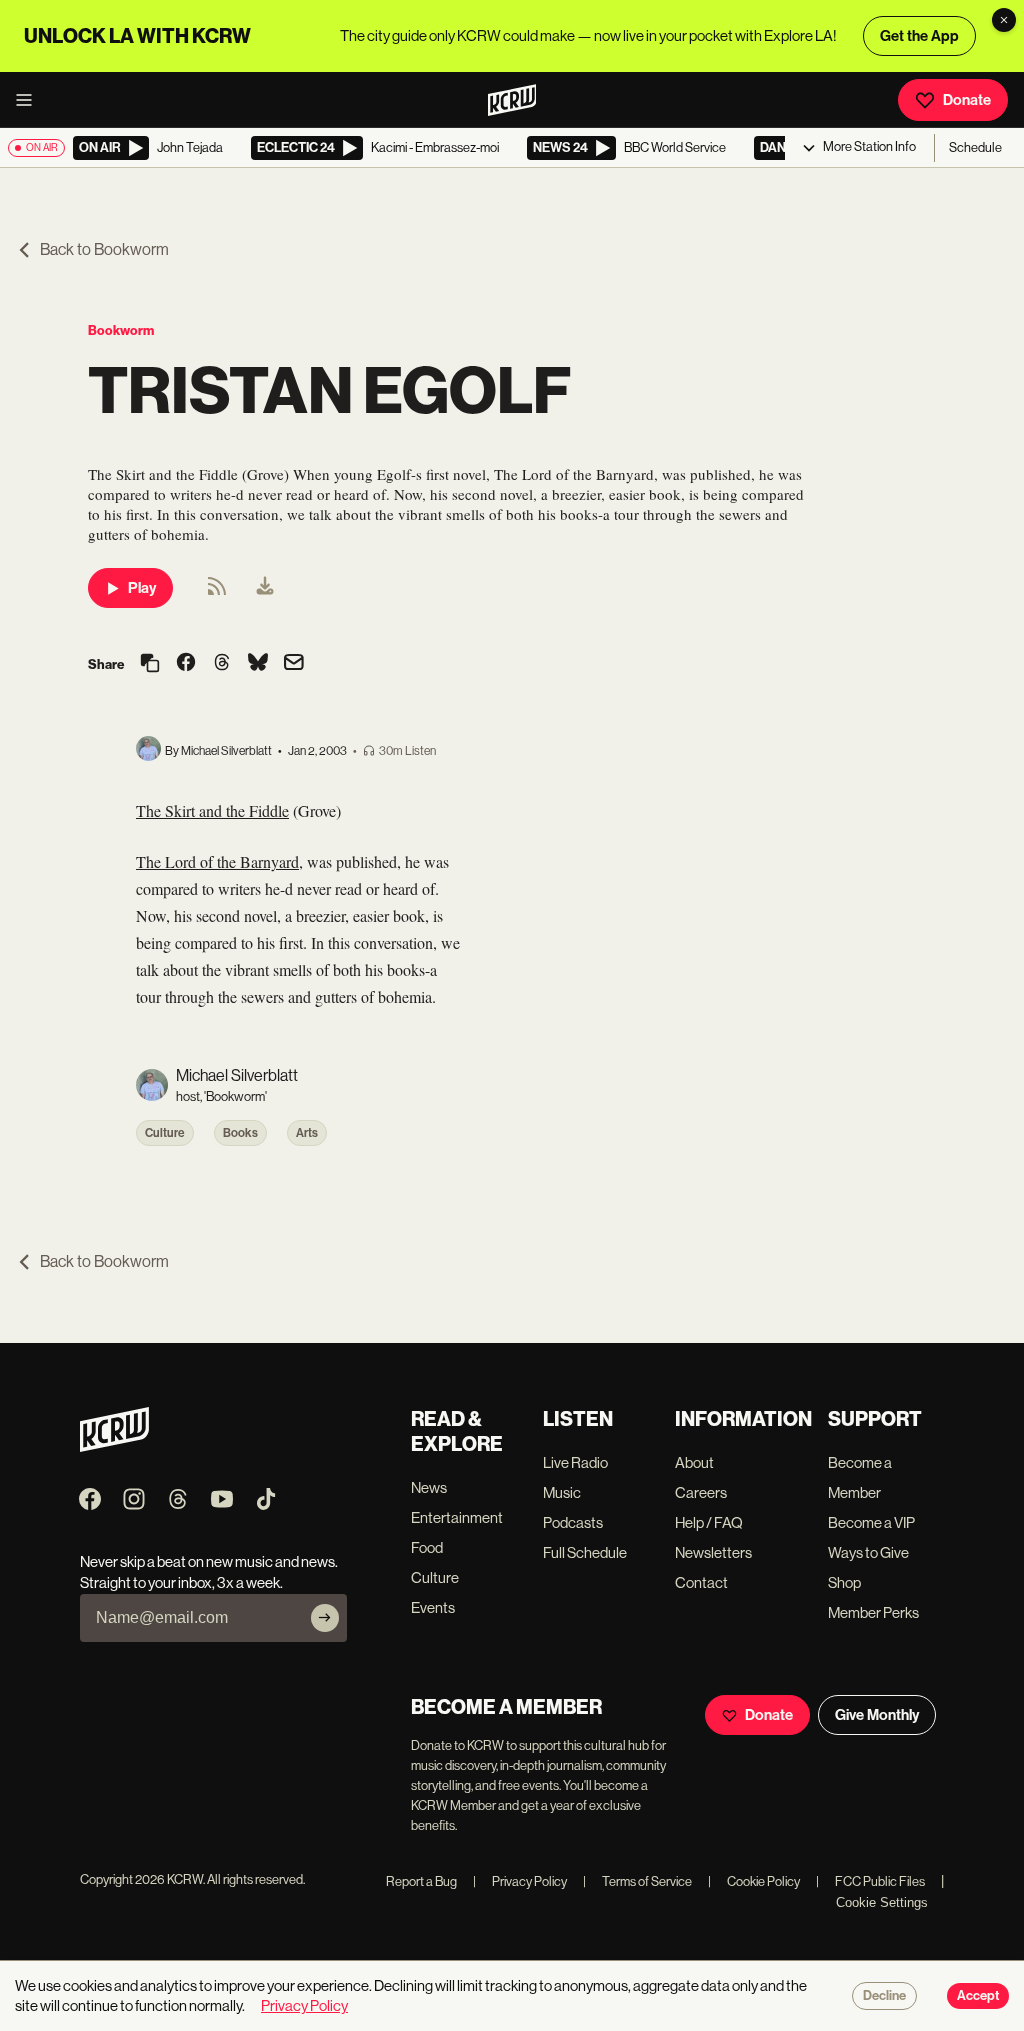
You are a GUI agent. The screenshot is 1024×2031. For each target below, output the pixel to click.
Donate (967, 100)
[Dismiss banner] (1004, 20)
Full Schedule (585, 1552)
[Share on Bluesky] (258, 664)
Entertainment (457, 1517)
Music (562, 1492)
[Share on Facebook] (186, 664)
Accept (978, 1996)
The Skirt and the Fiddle (212, 810)
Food (427, 1547)
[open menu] (30, 100)
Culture (165, 1133)
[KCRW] (114, 1446)
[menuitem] (265, 588)
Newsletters (713, 1552)
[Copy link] (150, 664)
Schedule (975, 147)
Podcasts (573, 1522)
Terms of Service (637, 1881)
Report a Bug (421, 1881)
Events (433, 1607)
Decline (884, 1996)
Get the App (919, 36)
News (429, 1487)
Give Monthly (877, 1715)
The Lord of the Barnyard (217, 861)
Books (240, 1133)
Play (142, 588)
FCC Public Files (870, 1881)
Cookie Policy (754, 1881)
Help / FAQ (709, 1522)
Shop (844, 1582)
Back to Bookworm (104, 249)
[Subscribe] (325, 1618)
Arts (307, 1133)
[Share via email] (294, 664)
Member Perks (873, 1612)
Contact (701, 1582)
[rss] (217, 592)
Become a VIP (871, 1522)
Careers (701, 1492)
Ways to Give (868, 1552)
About (694, 1462)
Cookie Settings (882, 1902)
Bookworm (121, 330)
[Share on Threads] (222, 664)
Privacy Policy (520, 1881)
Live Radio (575, 1462)
